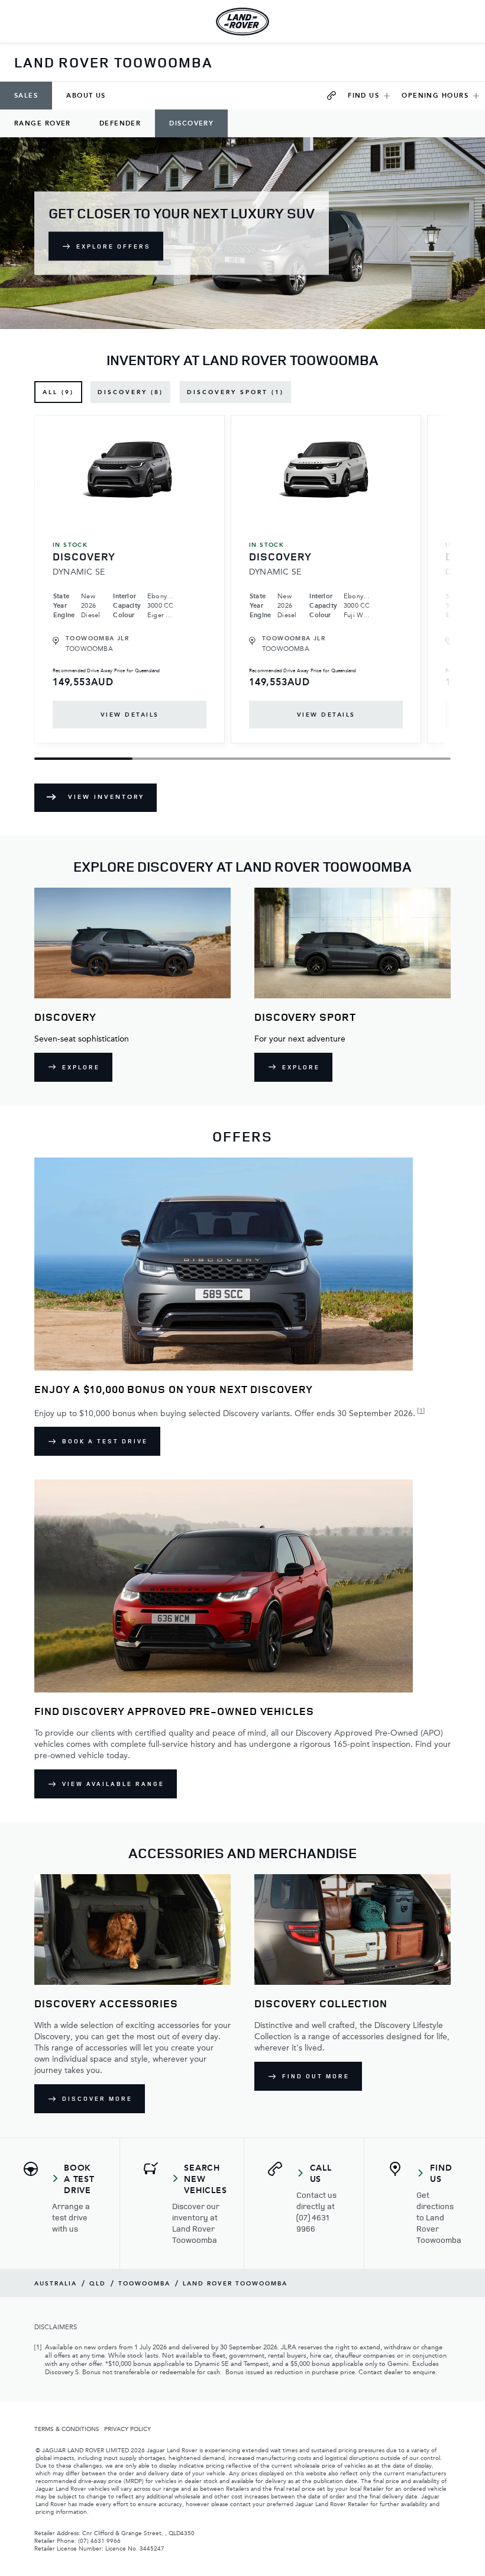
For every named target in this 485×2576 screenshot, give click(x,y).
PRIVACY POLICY (127, 2429)
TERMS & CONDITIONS (67, 2429)
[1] (421, 1410)
